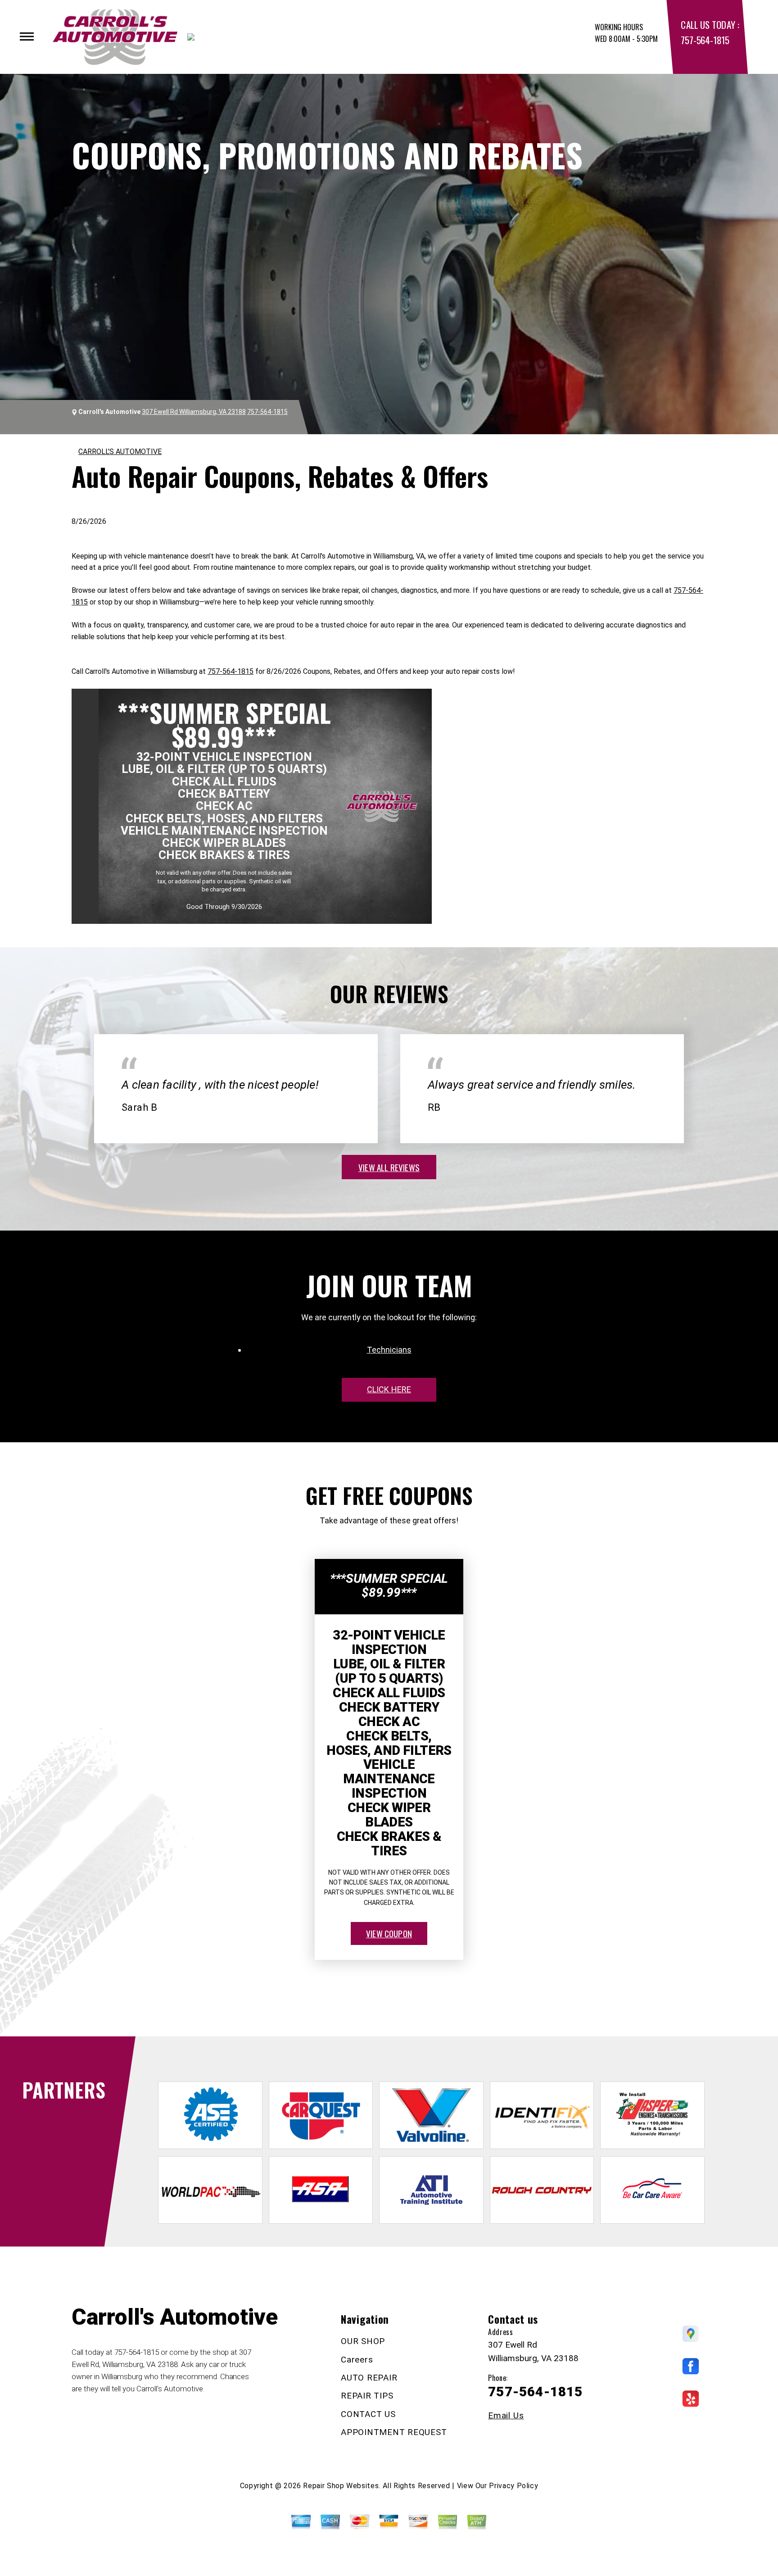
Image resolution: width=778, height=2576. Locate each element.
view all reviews (389, 1167)
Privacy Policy (513, 2486)
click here (389, 1389)
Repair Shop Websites (341, 2486)
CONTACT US (368, 2414)
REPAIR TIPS (367, 2396)
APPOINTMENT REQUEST (394, 2432)
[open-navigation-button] (27, 36)
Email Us (506, 2415)
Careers (357, 2360)
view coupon (389, 1933)
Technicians (389, 1350)
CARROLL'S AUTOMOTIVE (120, 452)
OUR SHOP (363, 2341)
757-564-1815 (705, 40)
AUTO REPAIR (369, 2378)
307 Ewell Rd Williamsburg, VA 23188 (194, 412)
